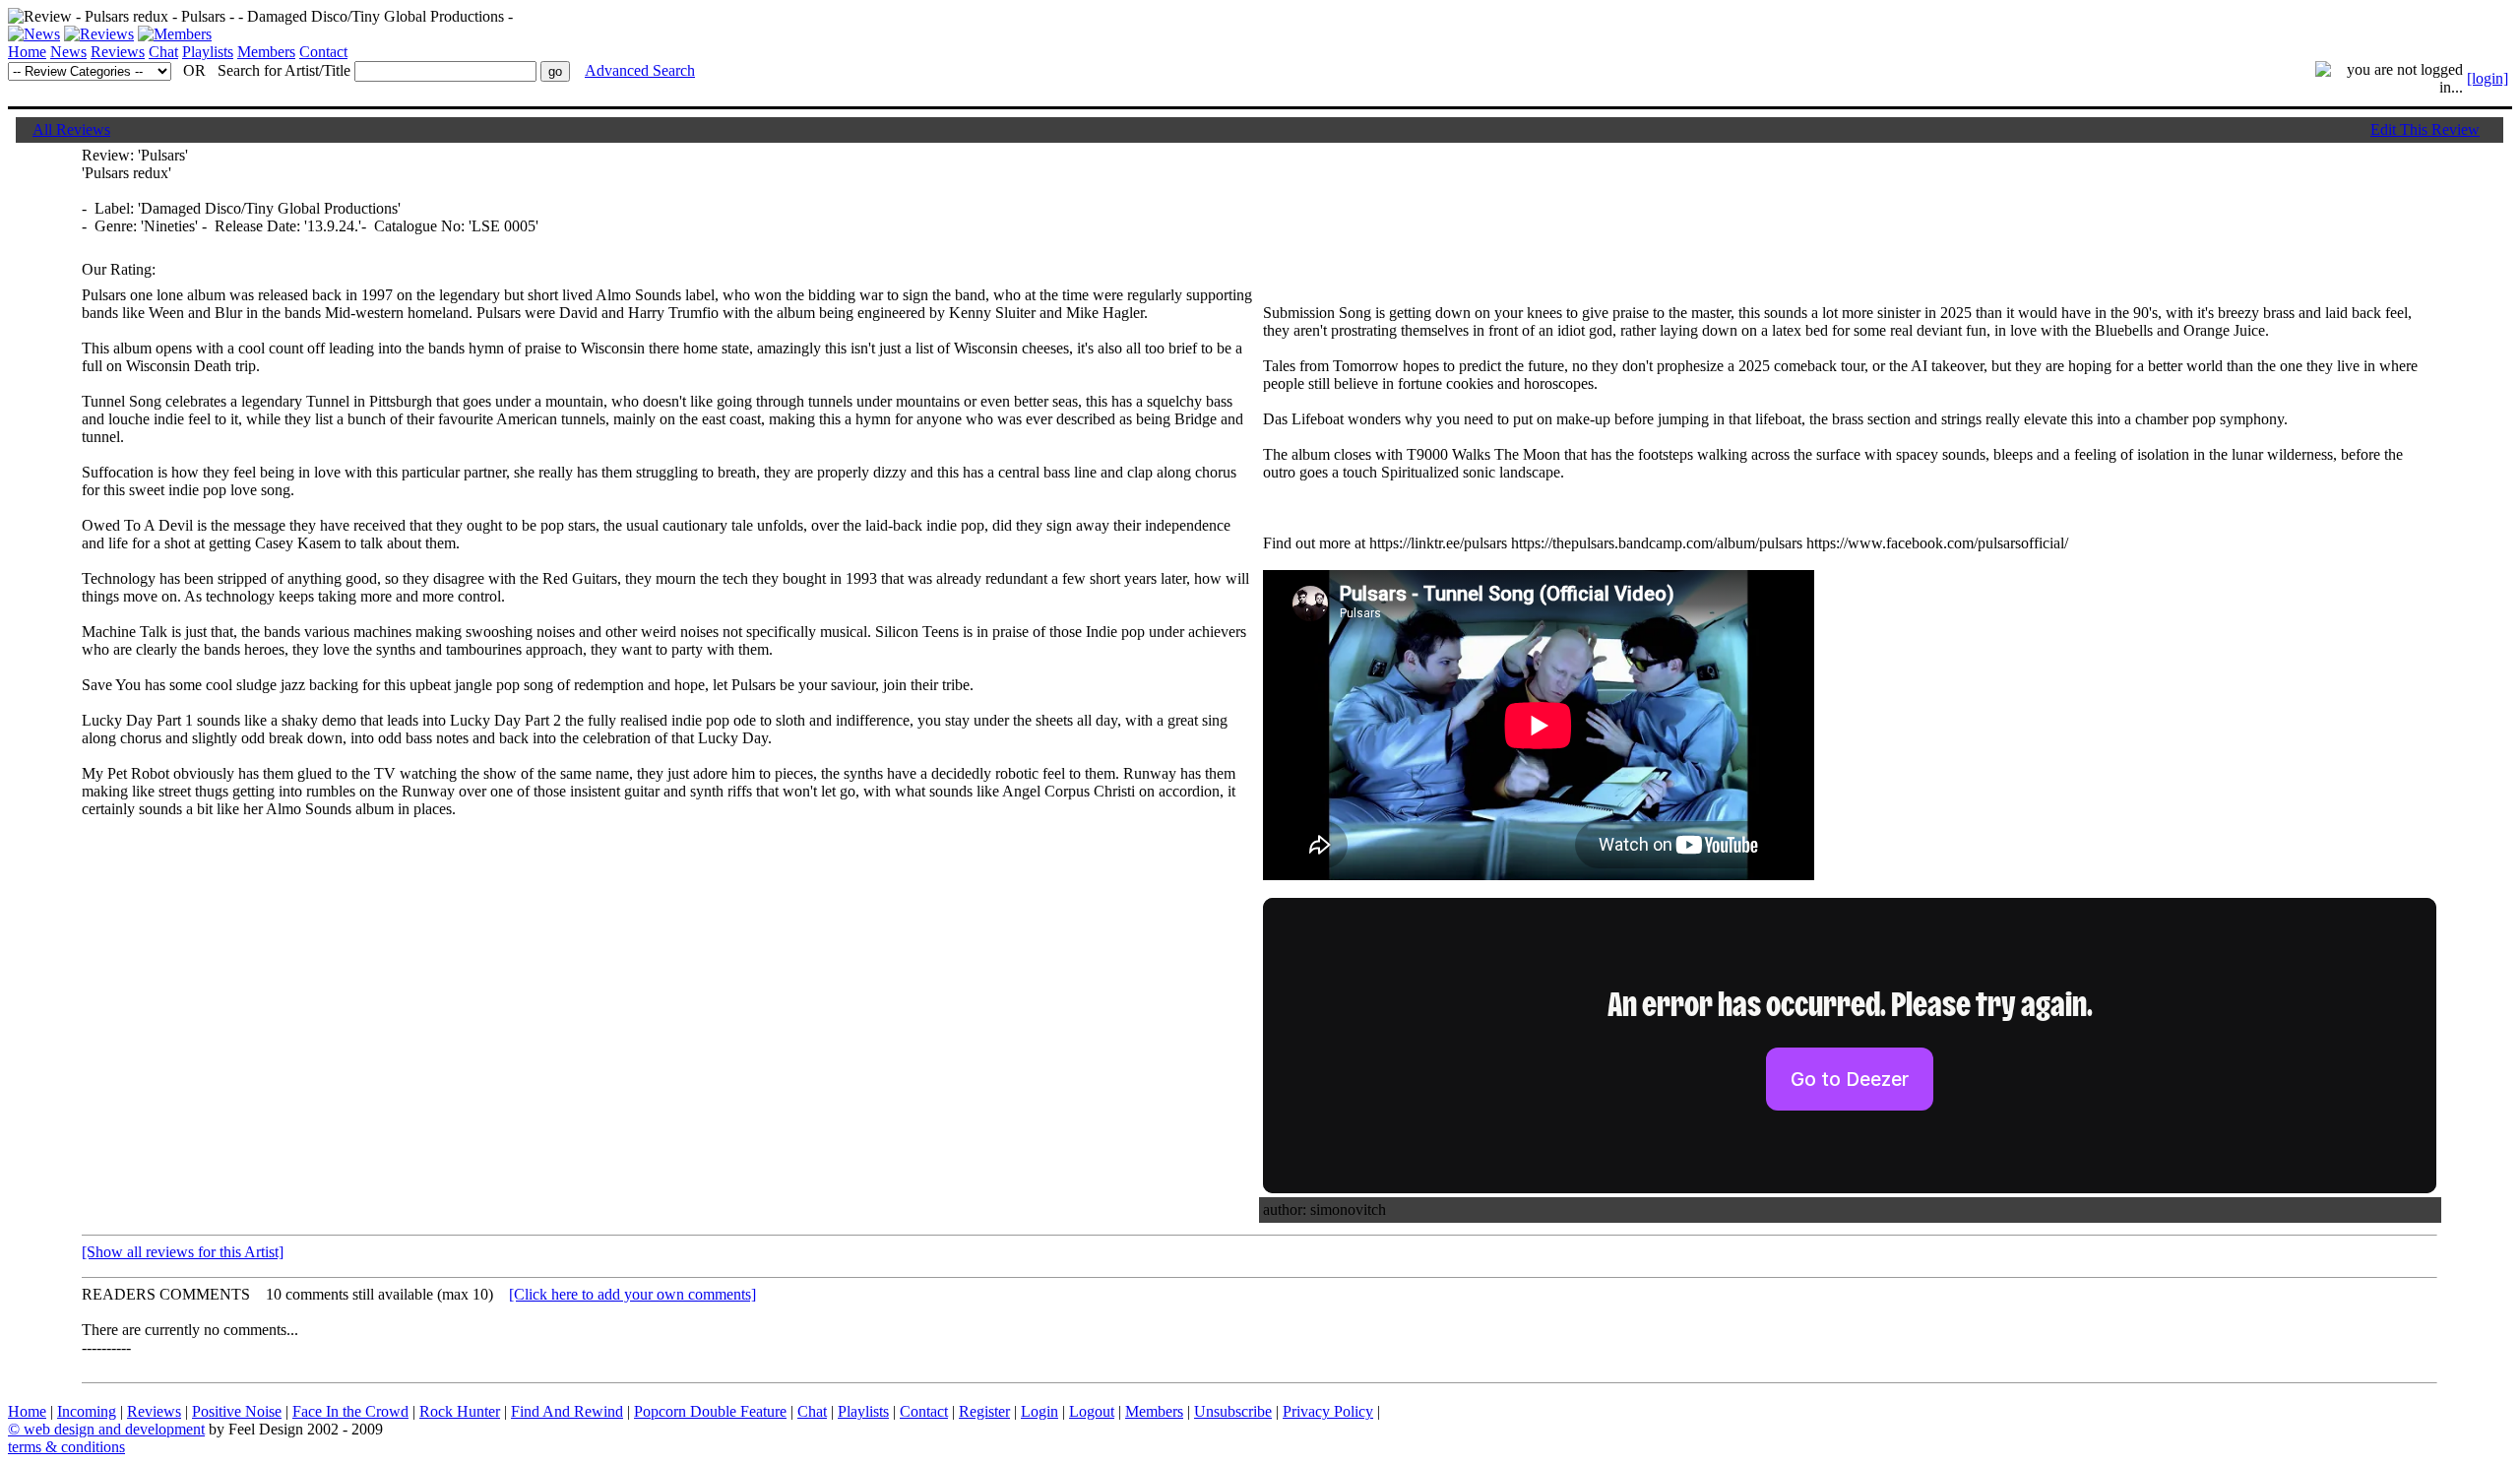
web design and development (114, 1429)
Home (27, 52)
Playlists (208, 52)
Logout (1092, 1411)
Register (984, 1411)
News (68, 52)
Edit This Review (2425, 129)
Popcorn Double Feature (710, 1411)
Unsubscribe (1233, 1411)
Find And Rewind (567, 1411)
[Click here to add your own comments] (632, 1294)
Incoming (87, 1411)
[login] (2488, 78)
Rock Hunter (460, 1411)
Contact (323, 52)
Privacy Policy (1328, 1411)
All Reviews (71, 129)
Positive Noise (237, 1411)
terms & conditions (66, 1447)
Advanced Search (640, 70)
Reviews (118, 52)
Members (266, 52)
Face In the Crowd (350, 1411)
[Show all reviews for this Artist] (183, 1252)
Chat (163, 52)
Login (1039, 1411)
